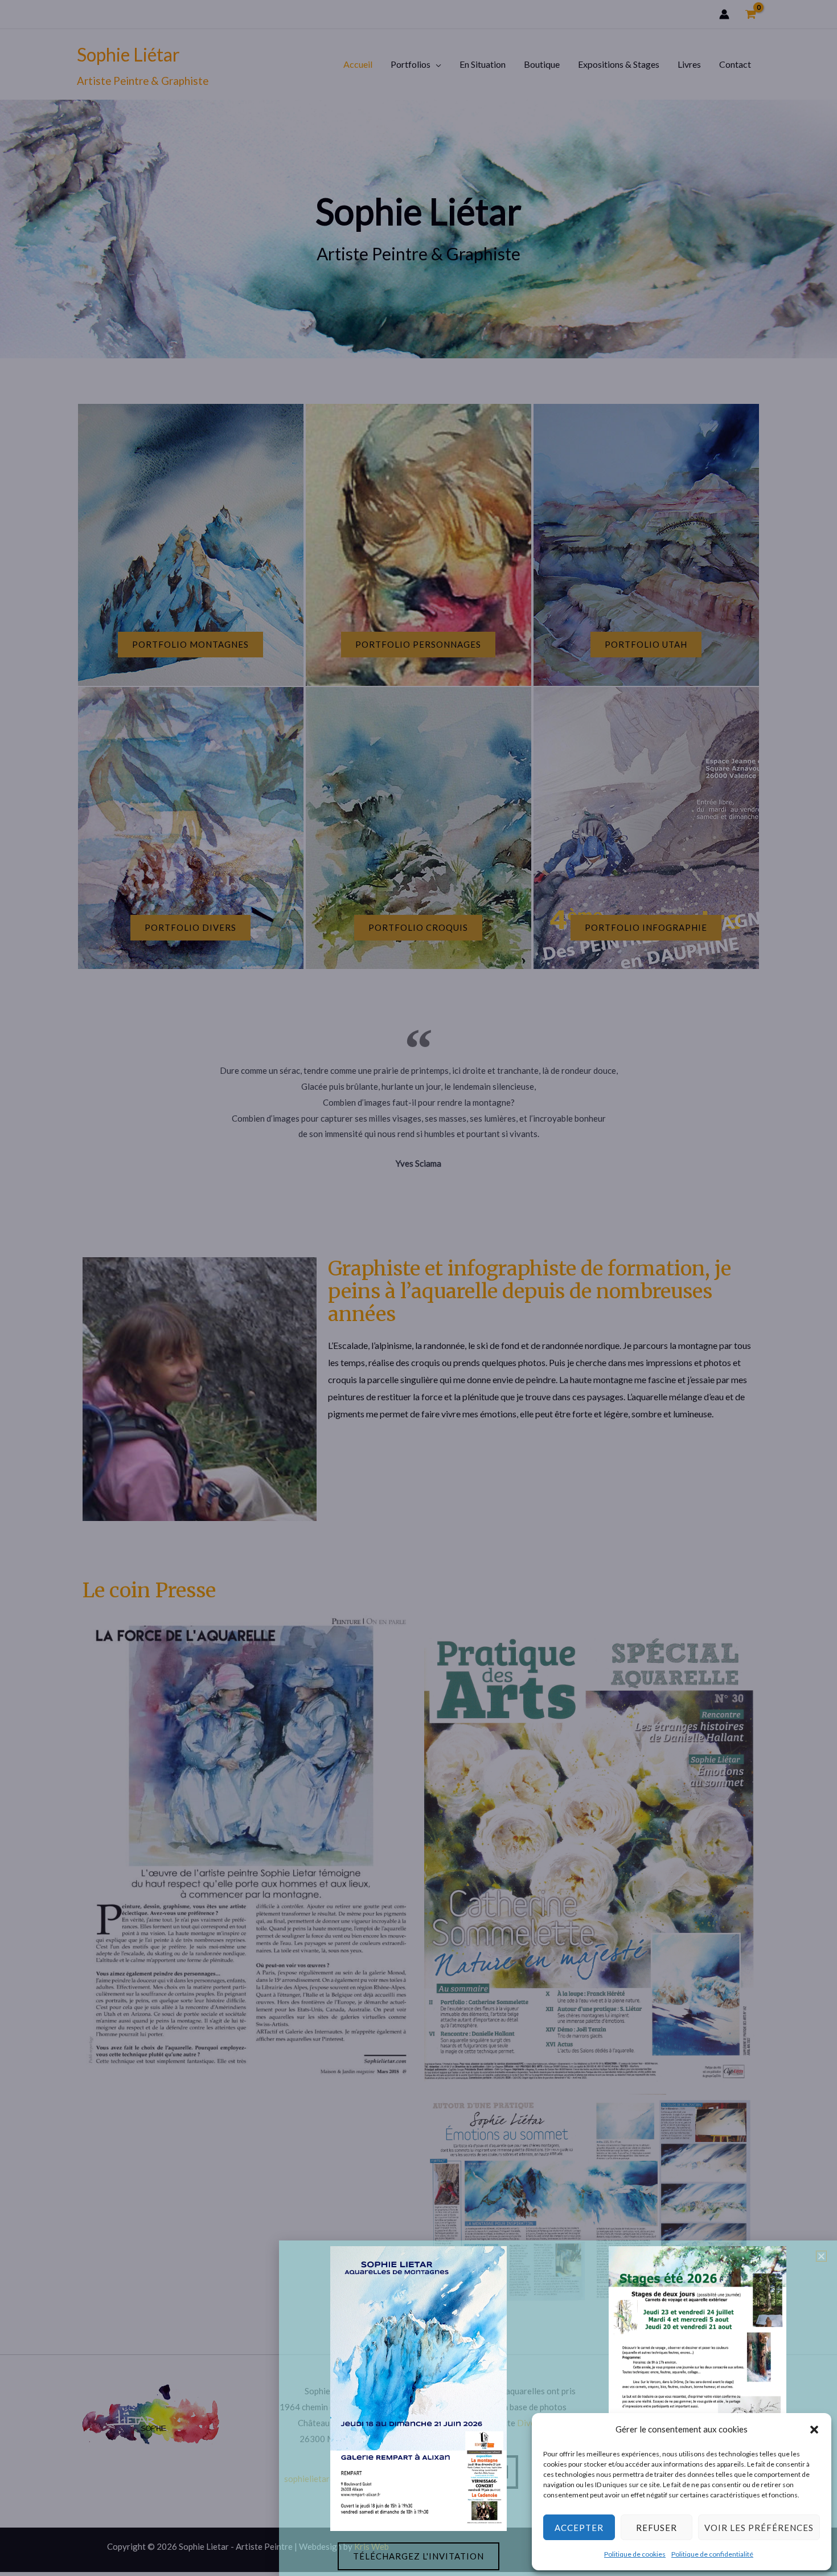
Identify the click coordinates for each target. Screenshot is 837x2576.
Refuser (657, 2528)
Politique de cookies (635, 2554)
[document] (419, 1288)
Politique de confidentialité (712, 2554)
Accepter (579, 2528)
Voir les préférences (759, 2528)
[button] (814, 2430)
